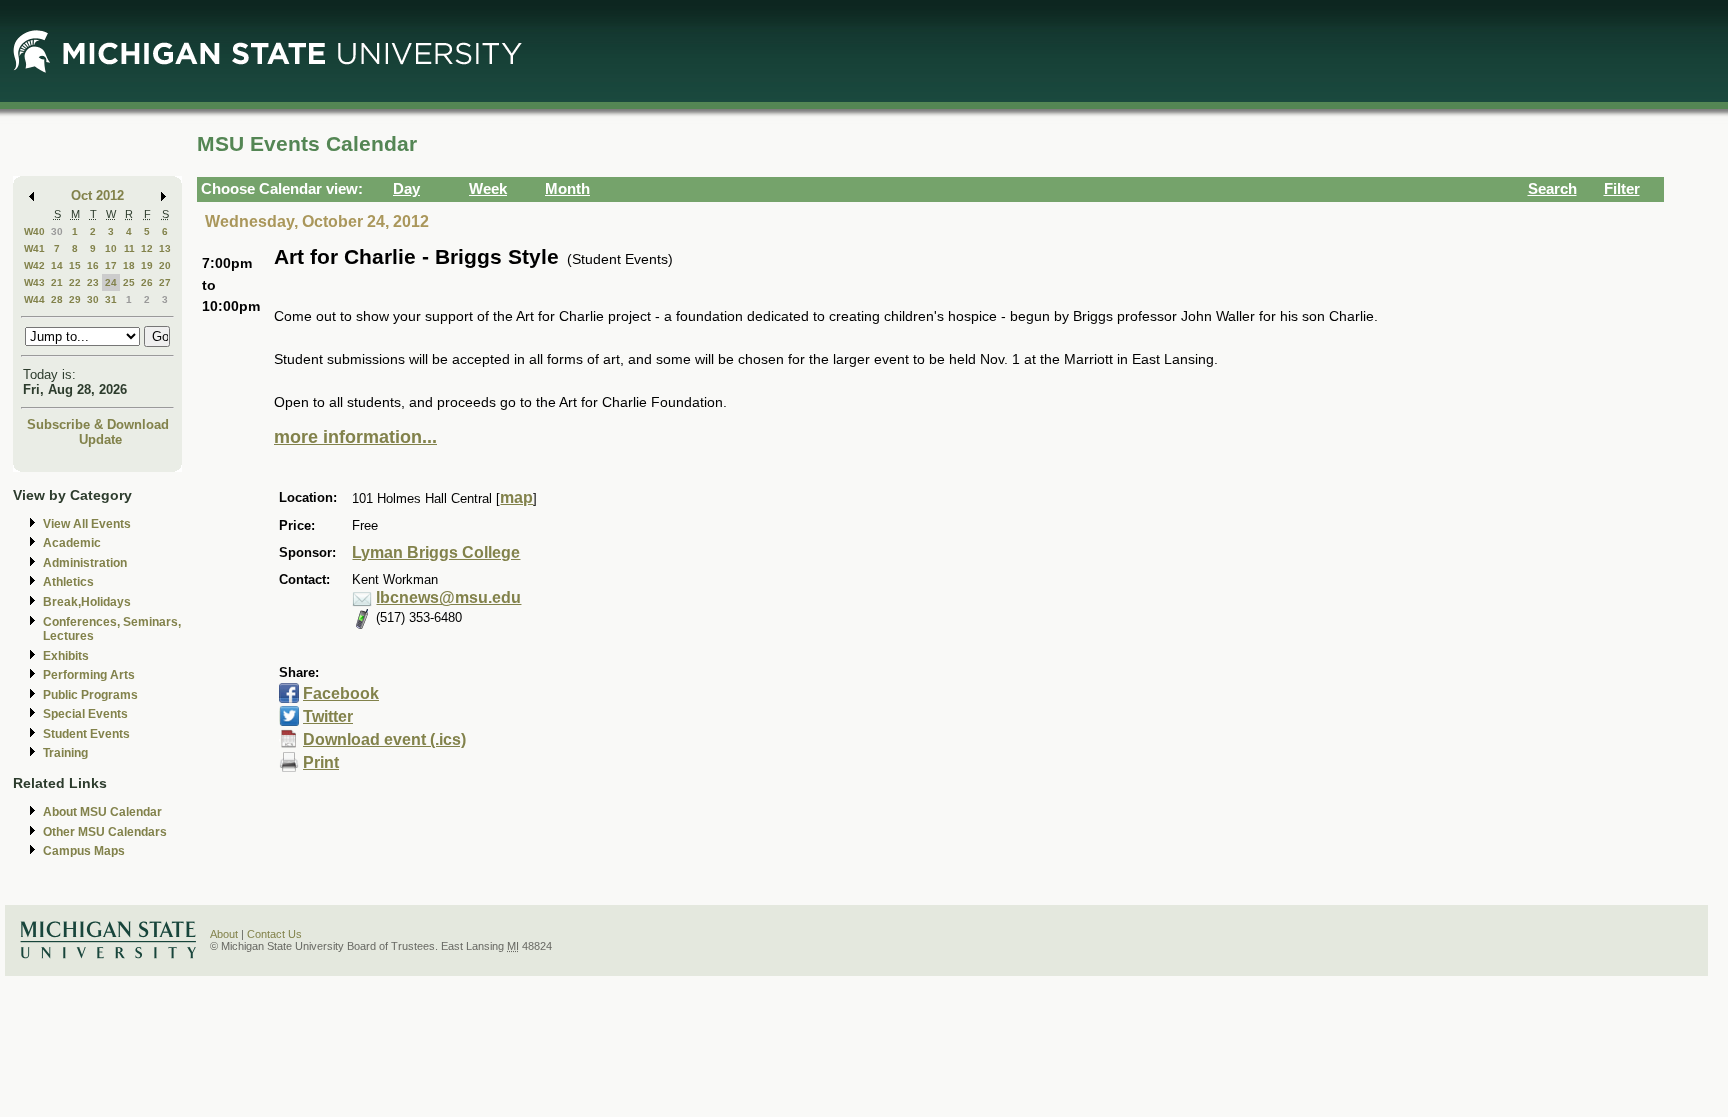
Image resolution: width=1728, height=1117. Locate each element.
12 (147, 248)
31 (111, 299)
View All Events (87, 524)
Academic (72, 543)
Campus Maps (84, 851)
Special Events (85, 714)
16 (93, 265)
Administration (85, 563)
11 (129, 248)
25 (129, 282)
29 (75, 299)
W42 (34, 265)
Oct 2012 (97, 195)
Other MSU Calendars (105, 832)
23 (93, 282)
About (224, 934)
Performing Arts (89, 675)
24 (111, 282)
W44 (34, 299)
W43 (34, 282)
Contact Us (274, 934)
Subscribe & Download (98, 424)
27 (165, 282)
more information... (355, 437)
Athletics (68, 582)
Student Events (86, 734)
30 (57, 231)
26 (147, 282)
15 (75, 265)
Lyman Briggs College (436, 552)
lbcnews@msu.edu (448, 597)
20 (165, 265)
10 (111, 248)
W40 (34, 231)
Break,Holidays (87, 602)
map (516, 497)
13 (165, 248)
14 (57, 265)
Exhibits (66, 656)
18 (129, 265)
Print (321, 762)
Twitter (328, 716)
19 (147, 265)
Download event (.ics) (384, 739)
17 (111, 265)
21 (57, 282)
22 (75, 282)
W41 (34, 248)
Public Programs (90, 695)
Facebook (341, 693)
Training (65, 753)
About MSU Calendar (102, 812)
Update (100, 439)
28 (57, 299)
